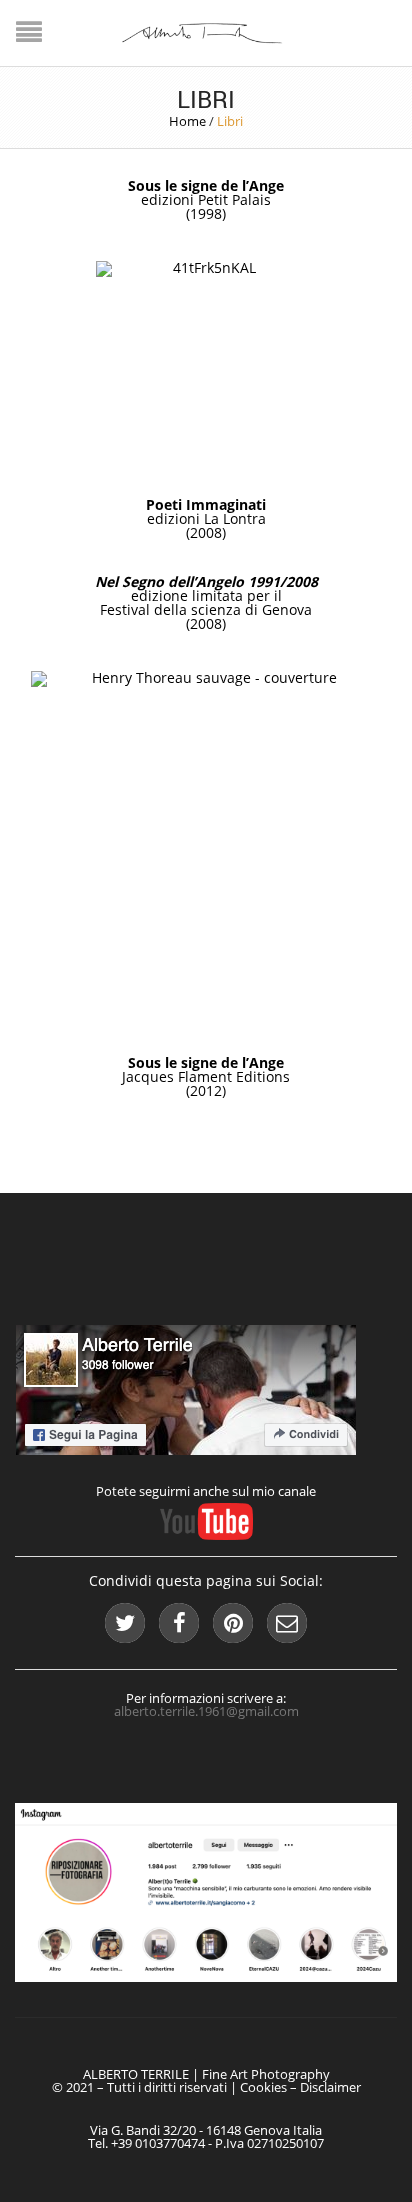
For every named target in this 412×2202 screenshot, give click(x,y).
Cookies (263, 2087)
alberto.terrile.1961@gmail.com (206, 1711)
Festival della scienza (170, 609)
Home (187, 121)
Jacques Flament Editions (206, 1076)
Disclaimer (330, 2087)
